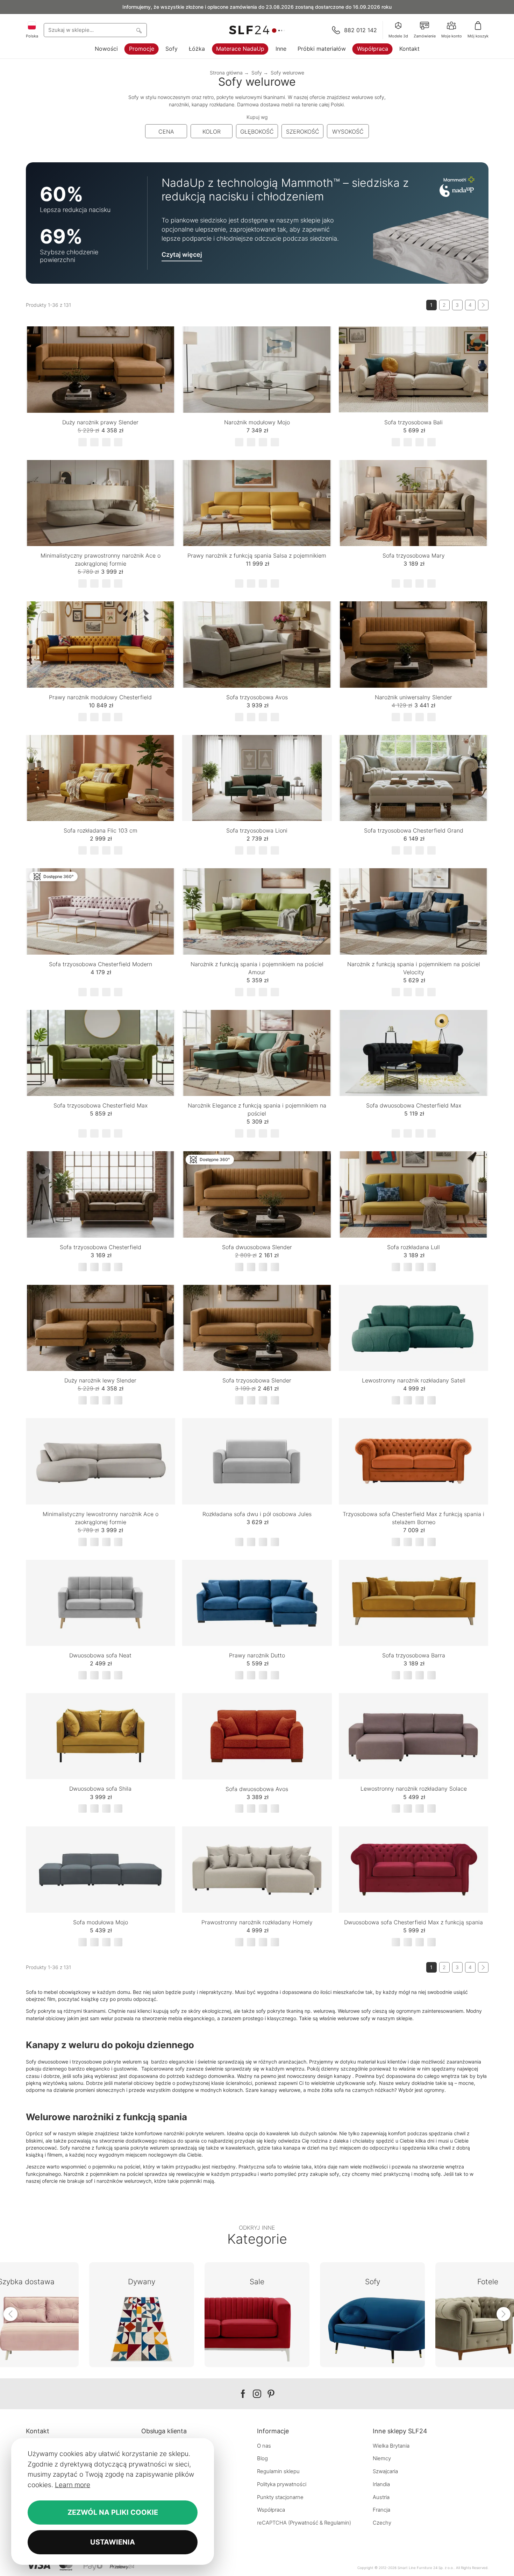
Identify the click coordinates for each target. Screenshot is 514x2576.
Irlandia (381, 2484)
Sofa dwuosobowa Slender (257, 1247)
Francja (381, 2510)
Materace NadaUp (240, 49)
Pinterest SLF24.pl (271, 2394)
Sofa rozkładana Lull (413, 1247)
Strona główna (226, 73)
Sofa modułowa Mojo (101, 1922)
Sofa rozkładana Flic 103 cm (101, 830)
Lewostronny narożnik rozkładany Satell (414, 1380)
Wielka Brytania (391, 2446)
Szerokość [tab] (303, 132)
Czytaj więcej (182, 254)
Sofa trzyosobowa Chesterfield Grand (414, 830)
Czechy (382, 2523)
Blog (262, 2458)
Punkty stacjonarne (280, 2497)
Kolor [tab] (212, 132)
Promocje (142, 49)
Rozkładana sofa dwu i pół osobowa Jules (257, 1514)
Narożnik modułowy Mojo (257, 422)
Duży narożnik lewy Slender (100, 1380)
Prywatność (304, 2523)
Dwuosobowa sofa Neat (100, 1655)
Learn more (73, 2485)
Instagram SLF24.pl (257, 2394)
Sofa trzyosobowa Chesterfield (101, 1247)
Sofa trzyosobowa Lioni (257, 830)
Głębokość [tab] (257, 132)
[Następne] (483, 305)
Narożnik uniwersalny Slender (413, 697)
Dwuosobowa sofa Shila (100, 1789)
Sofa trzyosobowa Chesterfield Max (101, 1105)
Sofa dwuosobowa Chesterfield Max (414, 1105)
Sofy (172, 49)
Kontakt (409, 49)
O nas (264, 2446)
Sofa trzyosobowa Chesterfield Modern (101, 964)
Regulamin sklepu (278, 2471)
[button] (165, 343)
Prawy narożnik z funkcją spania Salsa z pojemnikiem (257, 555)
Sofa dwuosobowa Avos (257, 1789)
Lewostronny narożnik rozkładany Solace (414, 1789)
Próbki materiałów (322, 49)
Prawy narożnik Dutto (257, 1655)
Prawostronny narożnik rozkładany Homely (257, 1922)
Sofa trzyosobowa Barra (414, 1655)
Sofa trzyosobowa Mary (414, 555)
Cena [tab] (166, 132)
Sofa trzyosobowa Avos (257, 697)
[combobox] (95, 30)
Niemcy (382, 2458)
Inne (281, 49)
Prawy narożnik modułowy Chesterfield (100, 697)
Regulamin (337, 2523)
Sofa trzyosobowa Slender (257, 1380)
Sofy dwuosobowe (47, 2062)
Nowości (106, 49)
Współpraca (373, 49)
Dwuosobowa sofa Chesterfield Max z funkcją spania (413, 1922)
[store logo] (257, 30)
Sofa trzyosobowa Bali (413, 422)
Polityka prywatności (282, 2484)
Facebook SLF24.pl (243, 2394)
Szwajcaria (385, 2471)
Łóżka (197, 49)
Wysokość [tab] (348, 132)
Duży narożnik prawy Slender (100, 422)
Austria (381, 2497)
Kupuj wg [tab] (257, 117)
